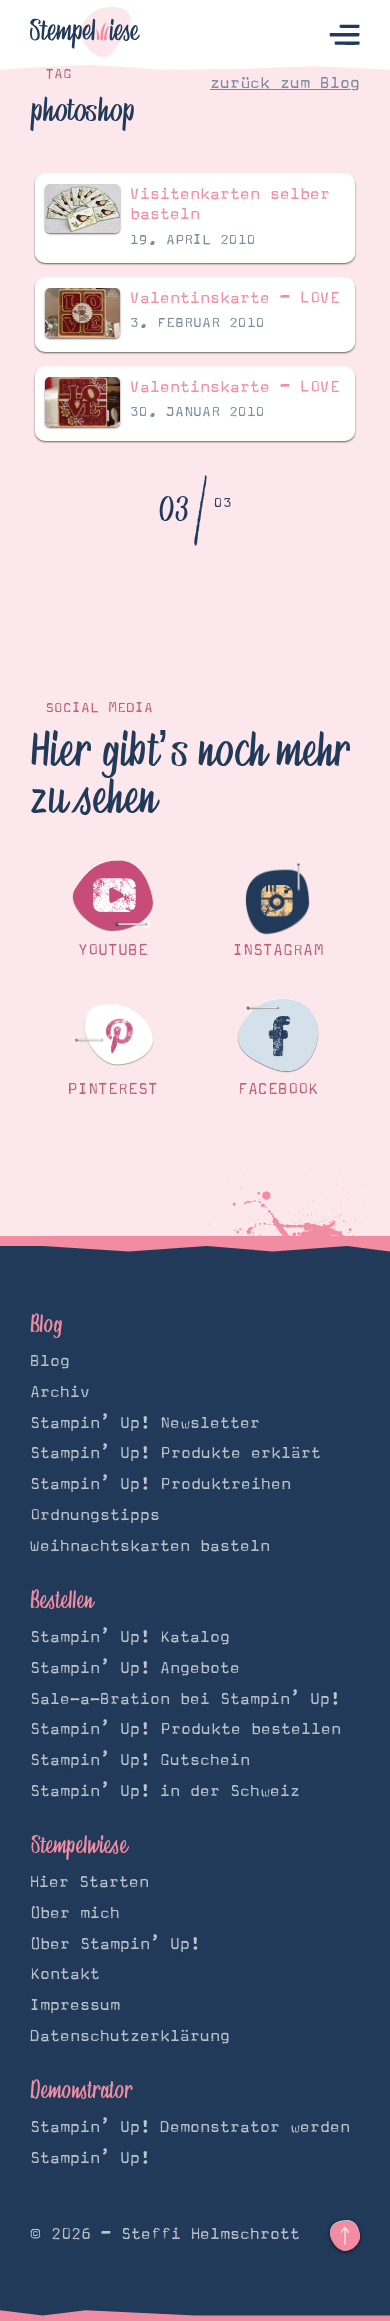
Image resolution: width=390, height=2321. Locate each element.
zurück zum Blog (285, 83)
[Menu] (344, 35)
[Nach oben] (345, 2236)
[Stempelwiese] (85, 35)
